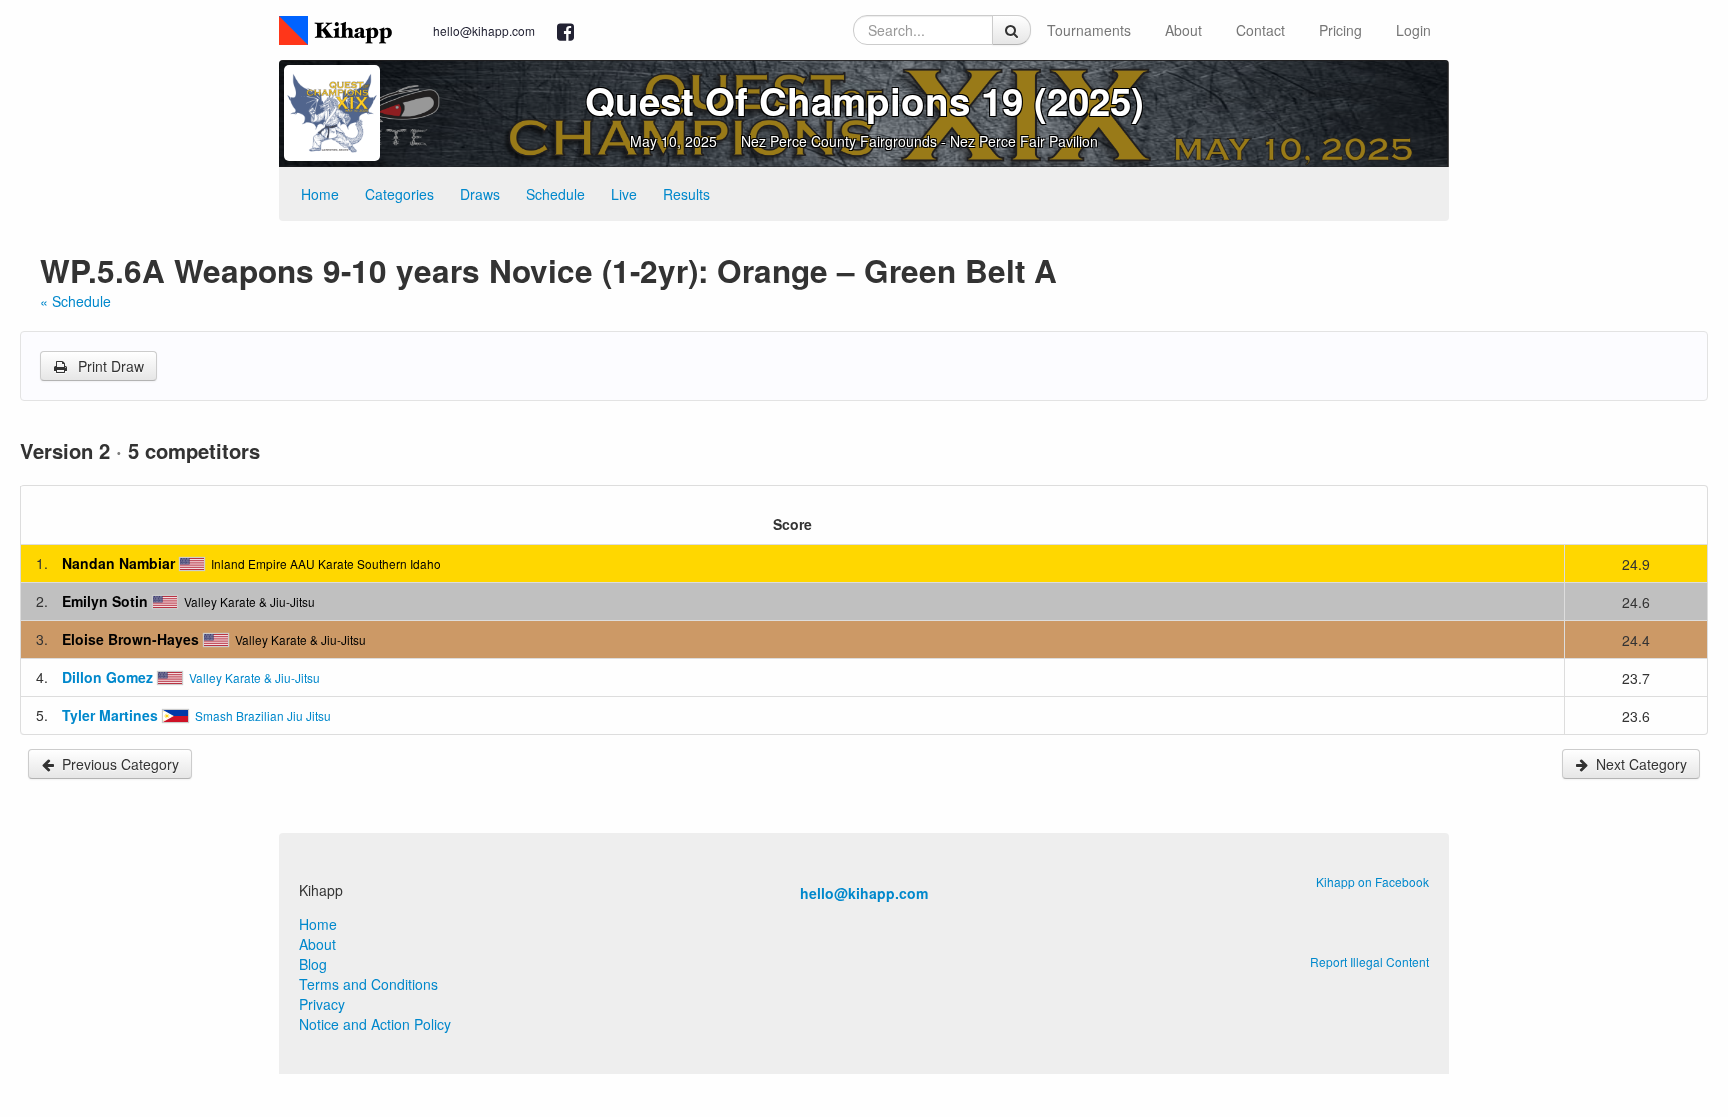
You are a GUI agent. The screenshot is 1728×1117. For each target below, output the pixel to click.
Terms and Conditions (368, 984)
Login (1413, 30)
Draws (480, 194)
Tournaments (1089, 30)
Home (320, 194)
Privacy (322, 1004)
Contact (1260, 30)
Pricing (1340, 30)
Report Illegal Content (1369, 961)
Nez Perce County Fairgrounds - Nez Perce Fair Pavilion (919, 141)
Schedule (555, 194)
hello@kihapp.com (484, 30)
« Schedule (75, 301)
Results (686, 194)
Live (624, 194)
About (1183, 30)
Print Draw (109, 366)
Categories (399, 194)
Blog (313, 964)
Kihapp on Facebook (1372, 881)
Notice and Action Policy (375, 1024)
